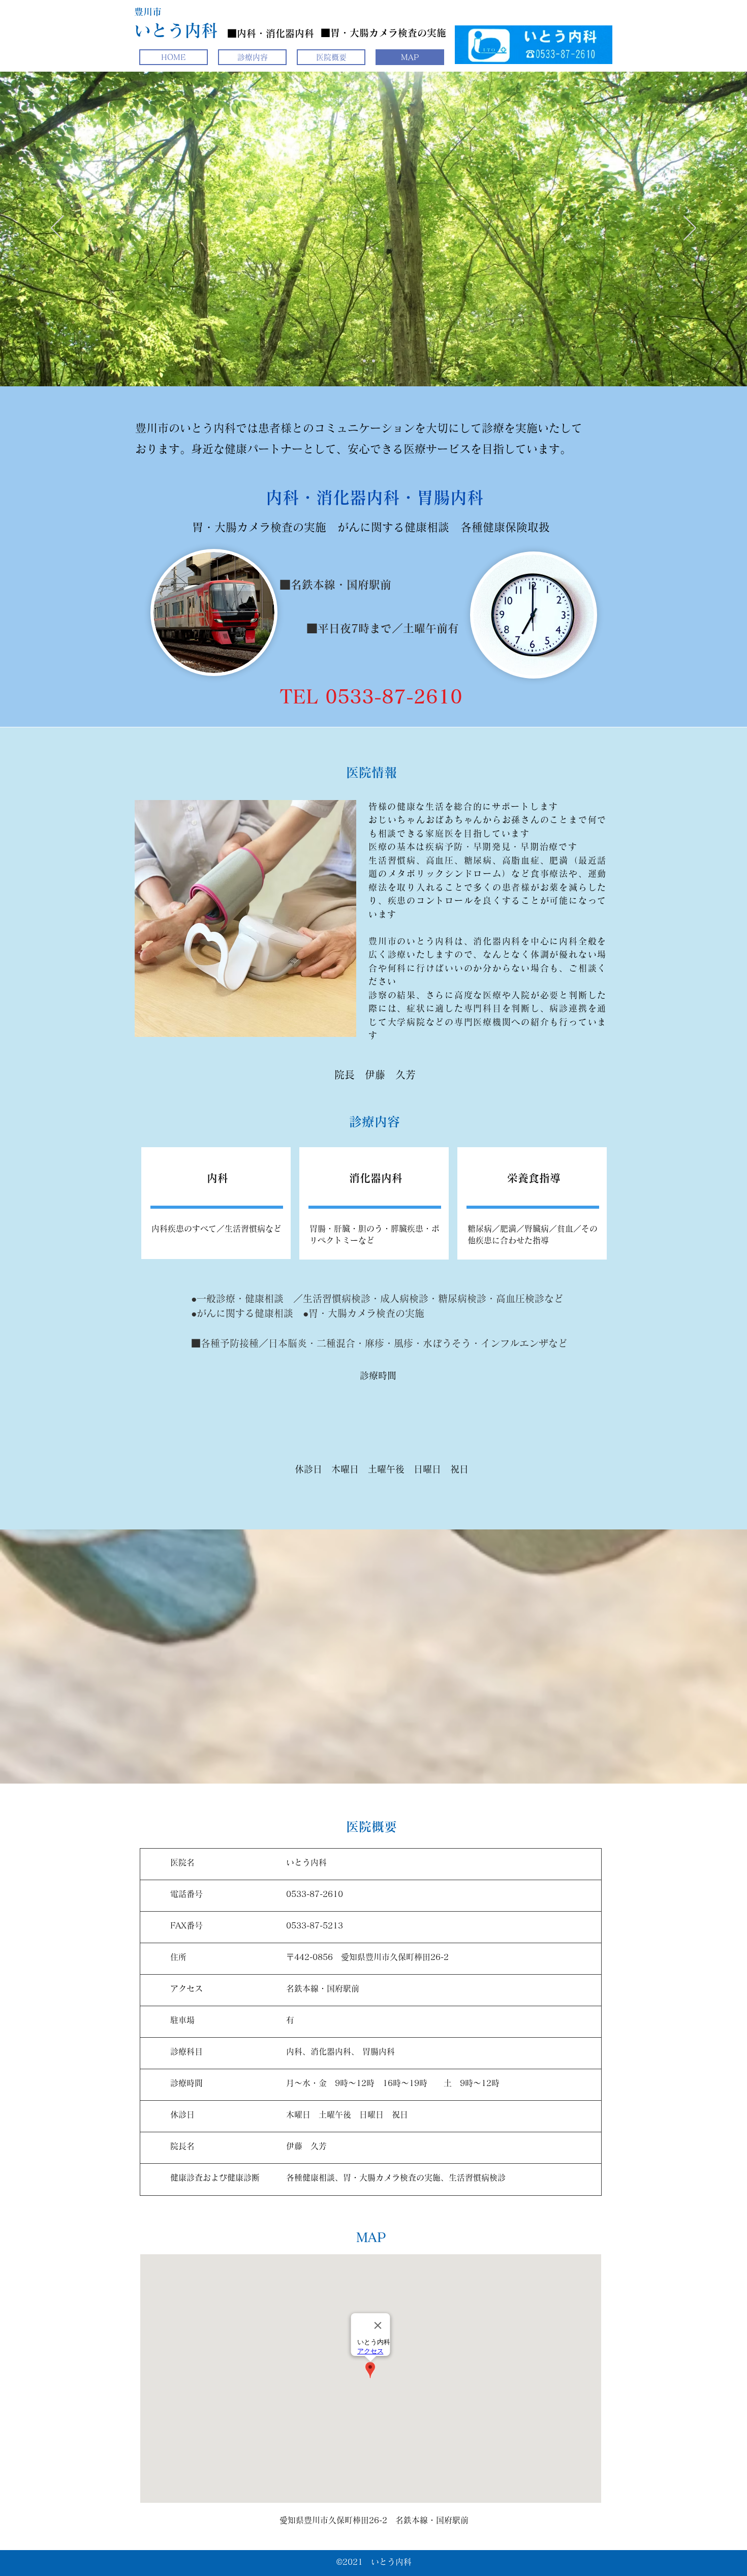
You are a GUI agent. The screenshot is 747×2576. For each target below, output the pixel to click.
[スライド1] (364, 361)
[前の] (57, 229)
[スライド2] (373, 361)
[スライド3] (383, 361)
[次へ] (690, 229)
